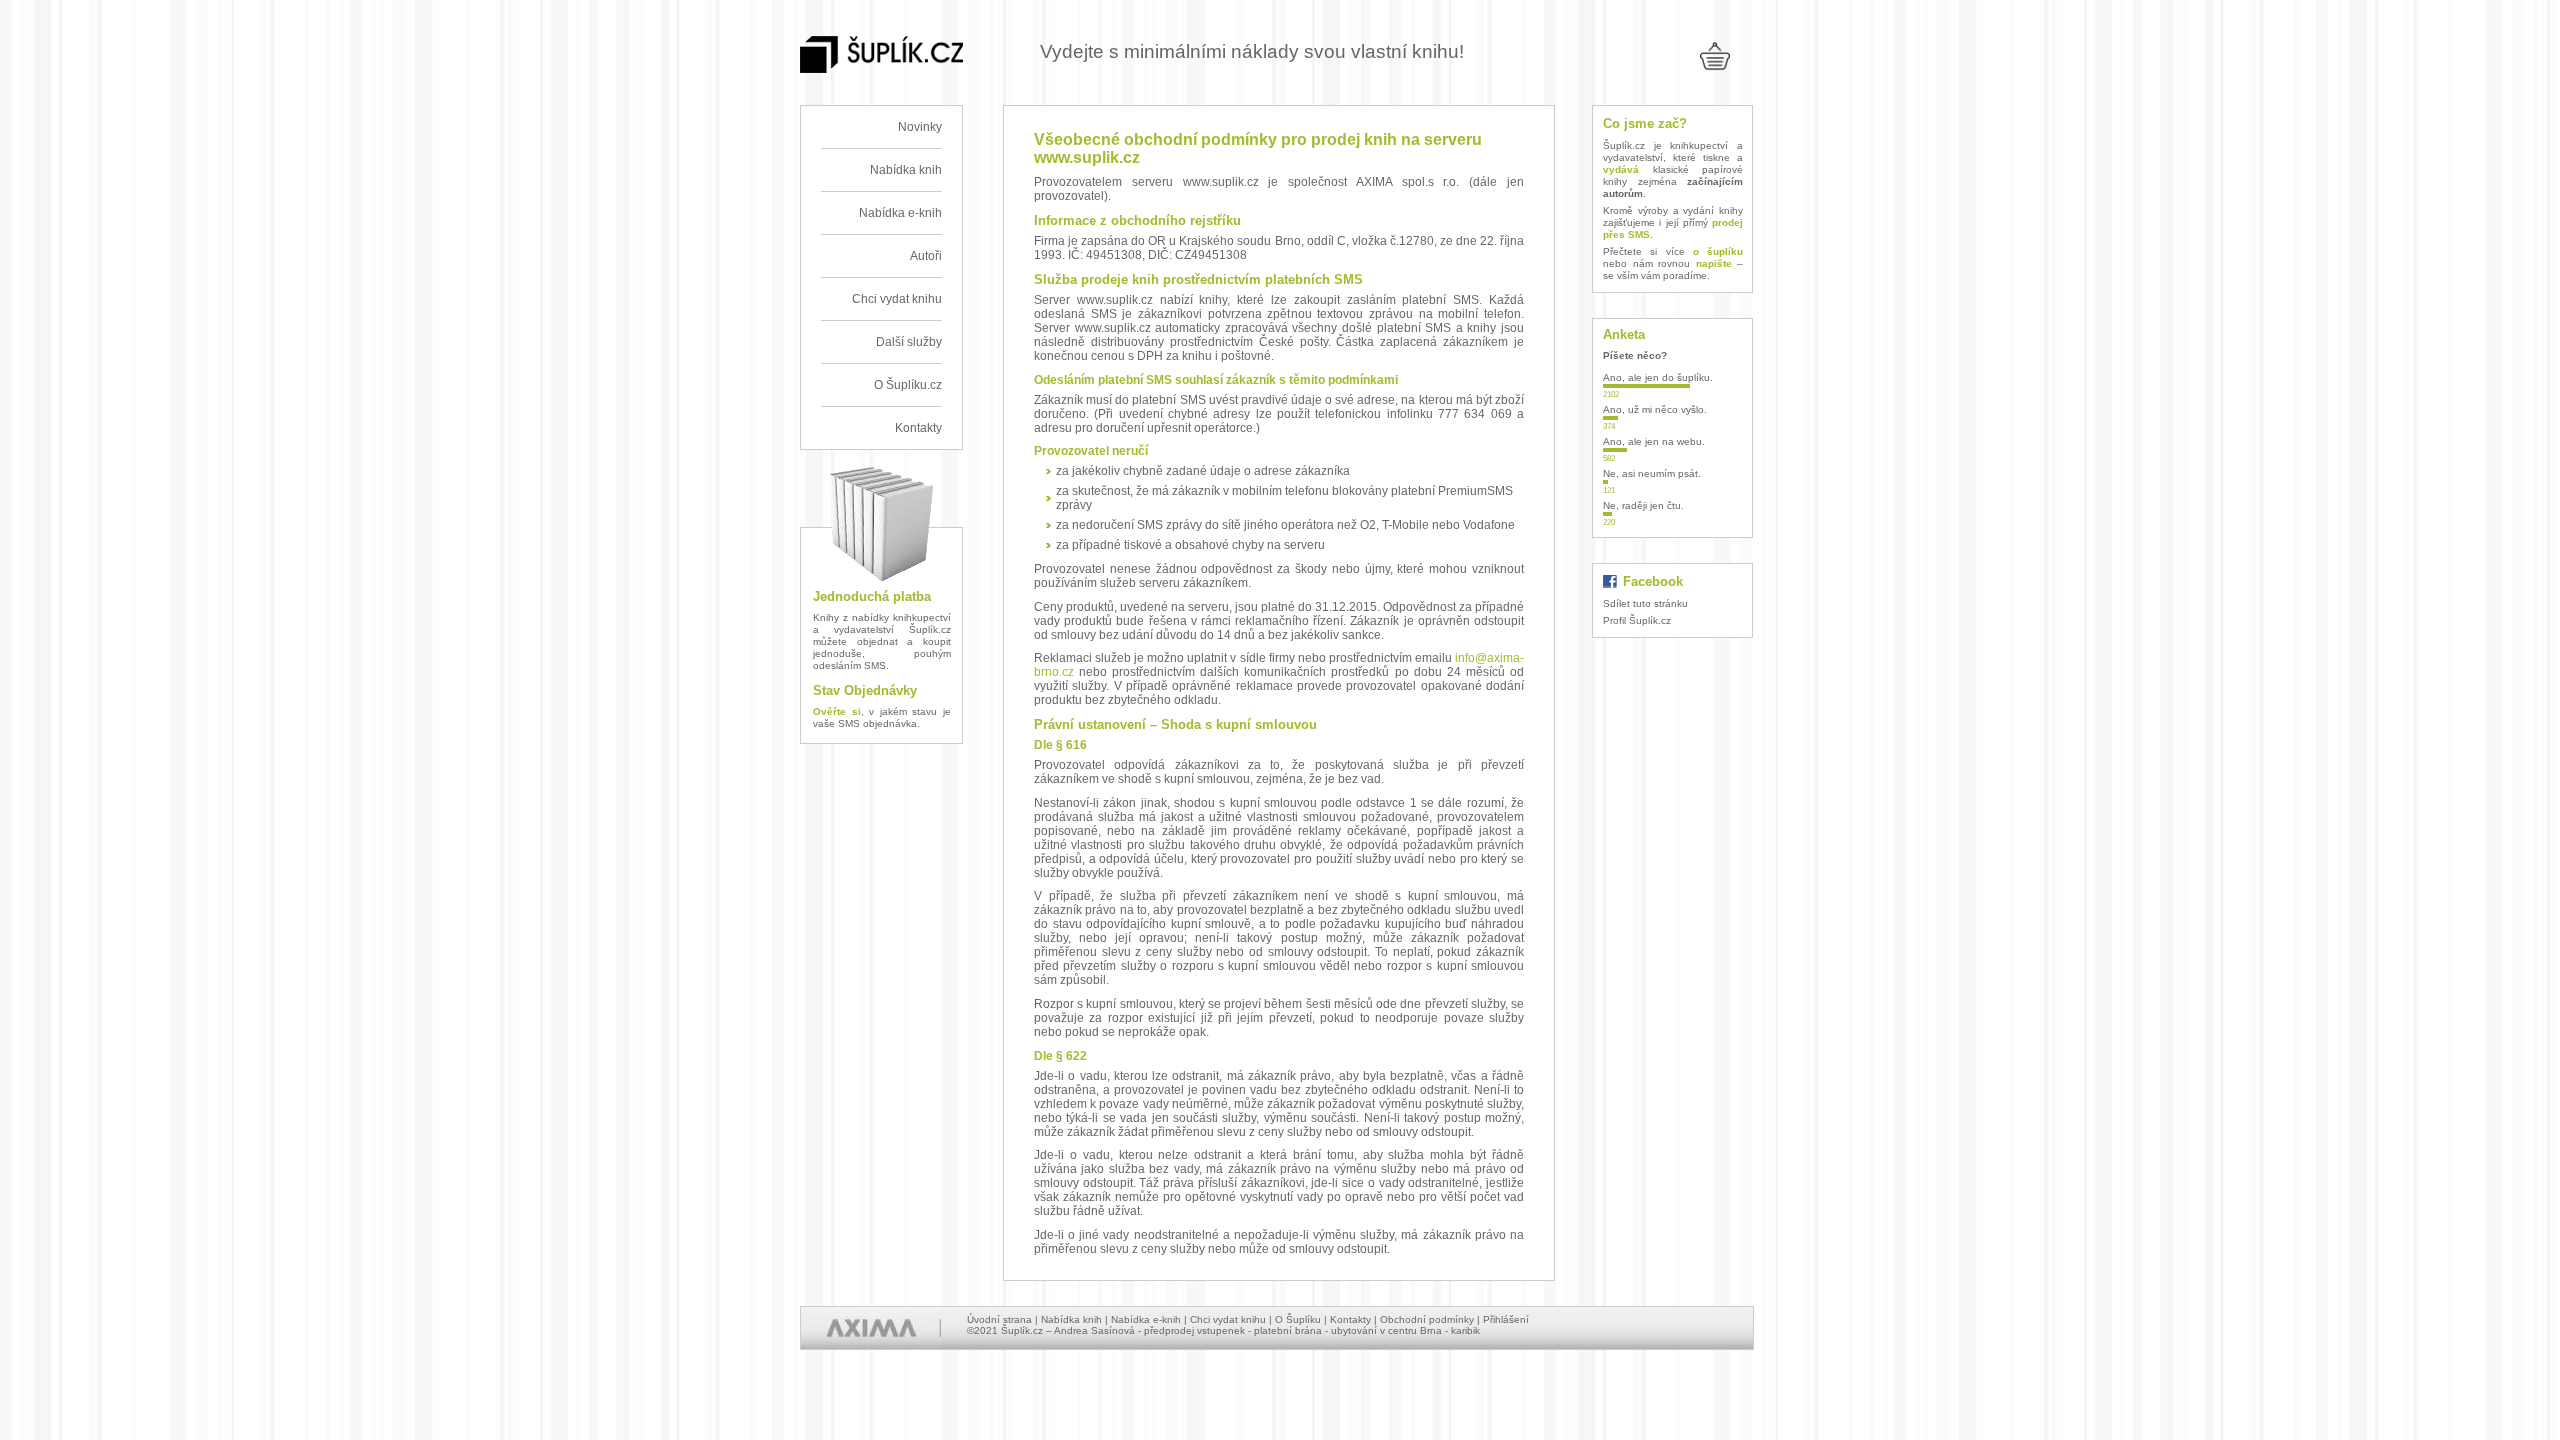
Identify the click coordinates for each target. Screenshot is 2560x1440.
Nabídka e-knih (900, 213)
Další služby (909, 342)
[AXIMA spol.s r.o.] (871, 1328)
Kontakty (918, 428)
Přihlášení (1506, 1319)
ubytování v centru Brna (1386, 1330)
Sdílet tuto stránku (1645, 603)
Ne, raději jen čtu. (1643, 505)
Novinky (920, 127)
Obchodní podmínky (1427, 1319)
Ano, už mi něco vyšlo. (1655, 409)
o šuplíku (1718, 251)
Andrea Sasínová (1094, 1330)
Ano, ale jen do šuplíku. (1658, 377)
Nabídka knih (906, 170)
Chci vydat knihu (897, 299)
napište (1714, 263)
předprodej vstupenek (1194, 1330)
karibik (1465, 1330)
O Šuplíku (1298, 1319)
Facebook (1653, 581)
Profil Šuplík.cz (1637, 620)
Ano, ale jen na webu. (1654, 441)
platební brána (1288, 1330)
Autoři (926, 256)
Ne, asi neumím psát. (1652, 473)
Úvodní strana (999, 1319)
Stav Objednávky (865, 690)
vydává (1621, 169)
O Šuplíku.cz (908, 385)
